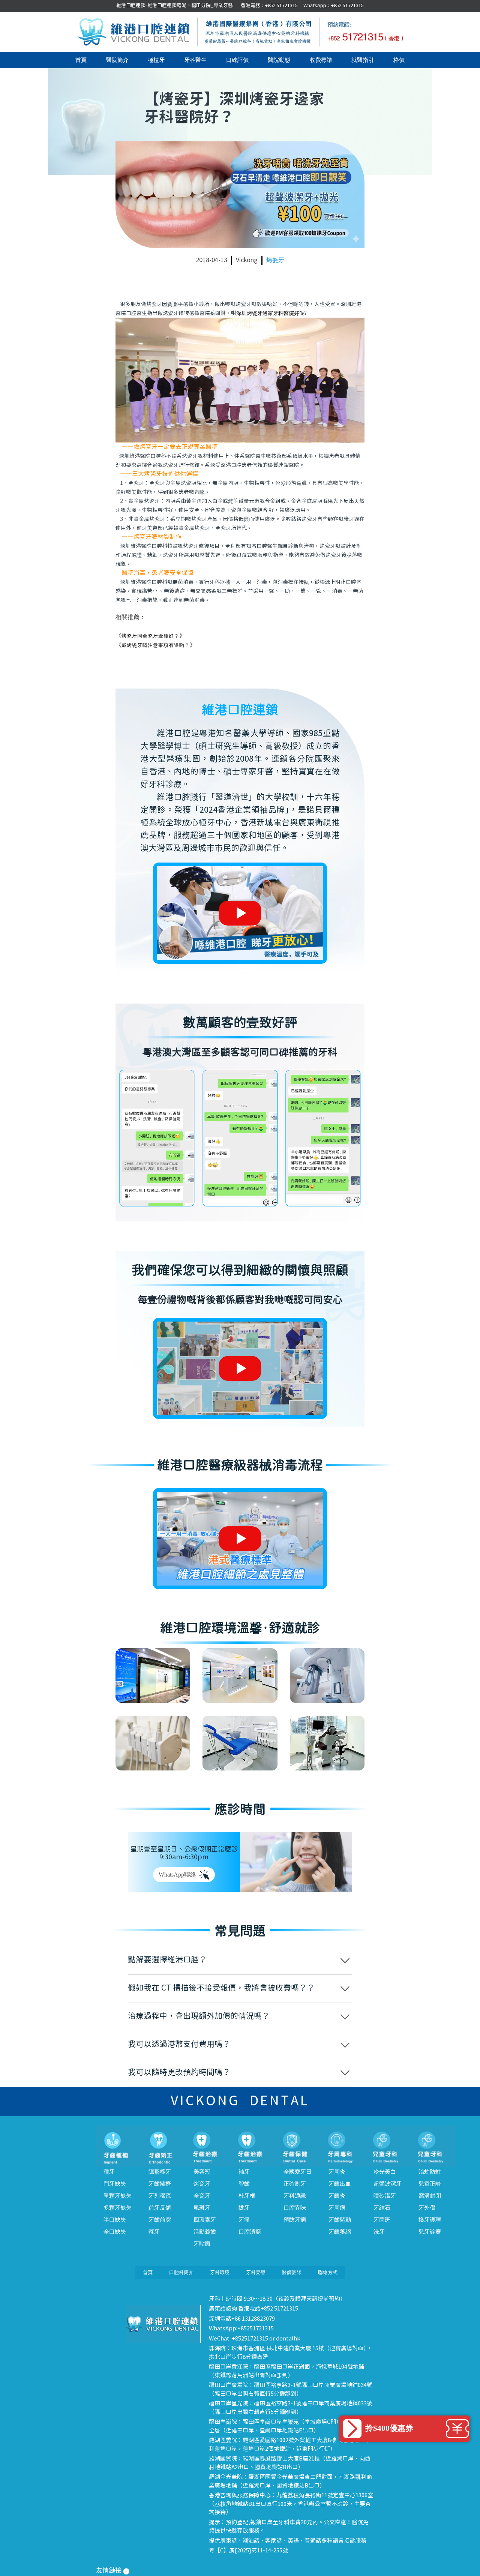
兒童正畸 (430, 2184)
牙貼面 (202, 2244)
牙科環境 (220, 2272)
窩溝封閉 (430, 2196)
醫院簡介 (117, 60)
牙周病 (337, 2208)
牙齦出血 (340, 2184)
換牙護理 (430, 2220)
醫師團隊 (292, 2272)
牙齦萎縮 (340, 2232)
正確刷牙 (295, 2184)
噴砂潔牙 (385, 2196)
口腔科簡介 (181, 2272)
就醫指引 (363, 60)
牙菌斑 (382, 2220)
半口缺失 (115, 2220)
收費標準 (321, 60)
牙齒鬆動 (340, 2220)
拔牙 (244, 2208)
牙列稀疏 (160, 2196)
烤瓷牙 (275, 260)
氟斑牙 (202, 2208)
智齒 (244, 2184)
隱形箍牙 (160, 2172)
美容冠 (202, 2172)
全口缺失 (115, 2232)
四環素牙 (205, 2220)
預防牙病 (295, 2220)
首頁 (81, 60)
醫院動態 (279, 60)
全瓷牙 (202, 2196)
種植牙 (156, 60)
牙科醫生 (195, 60)
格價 (399, 60)
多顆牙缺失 (118, 2208)
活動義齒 (205, 2232)
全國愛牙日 (298, 2172)
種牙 (109, 2172)
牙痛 (244, 2220)
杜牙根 (247, 2196)
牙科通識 (295, 2196)
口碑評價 (237, 60)
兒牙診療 (430, 2232)
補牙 (244, 2172)
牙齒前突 (160, 2220)
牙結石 (382, 2208)
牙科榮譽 (256, 2272)
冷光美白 (385, 2172)
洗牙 (379, 2232)
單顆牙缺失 (118, 2196)
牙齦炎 (337, 2196)
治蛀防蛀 (430, 2172)
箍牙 (154, 2232)
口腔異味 (295, 2208)
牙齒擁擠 (160, 2184)
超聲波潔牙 (388, 2184)
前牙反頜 (160, 2208)
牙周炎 (337, 2172)
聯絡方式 (328, 2272)
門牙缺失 (115, 2184)
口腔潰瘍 (250, 2232)
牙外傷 (427, 2208)
